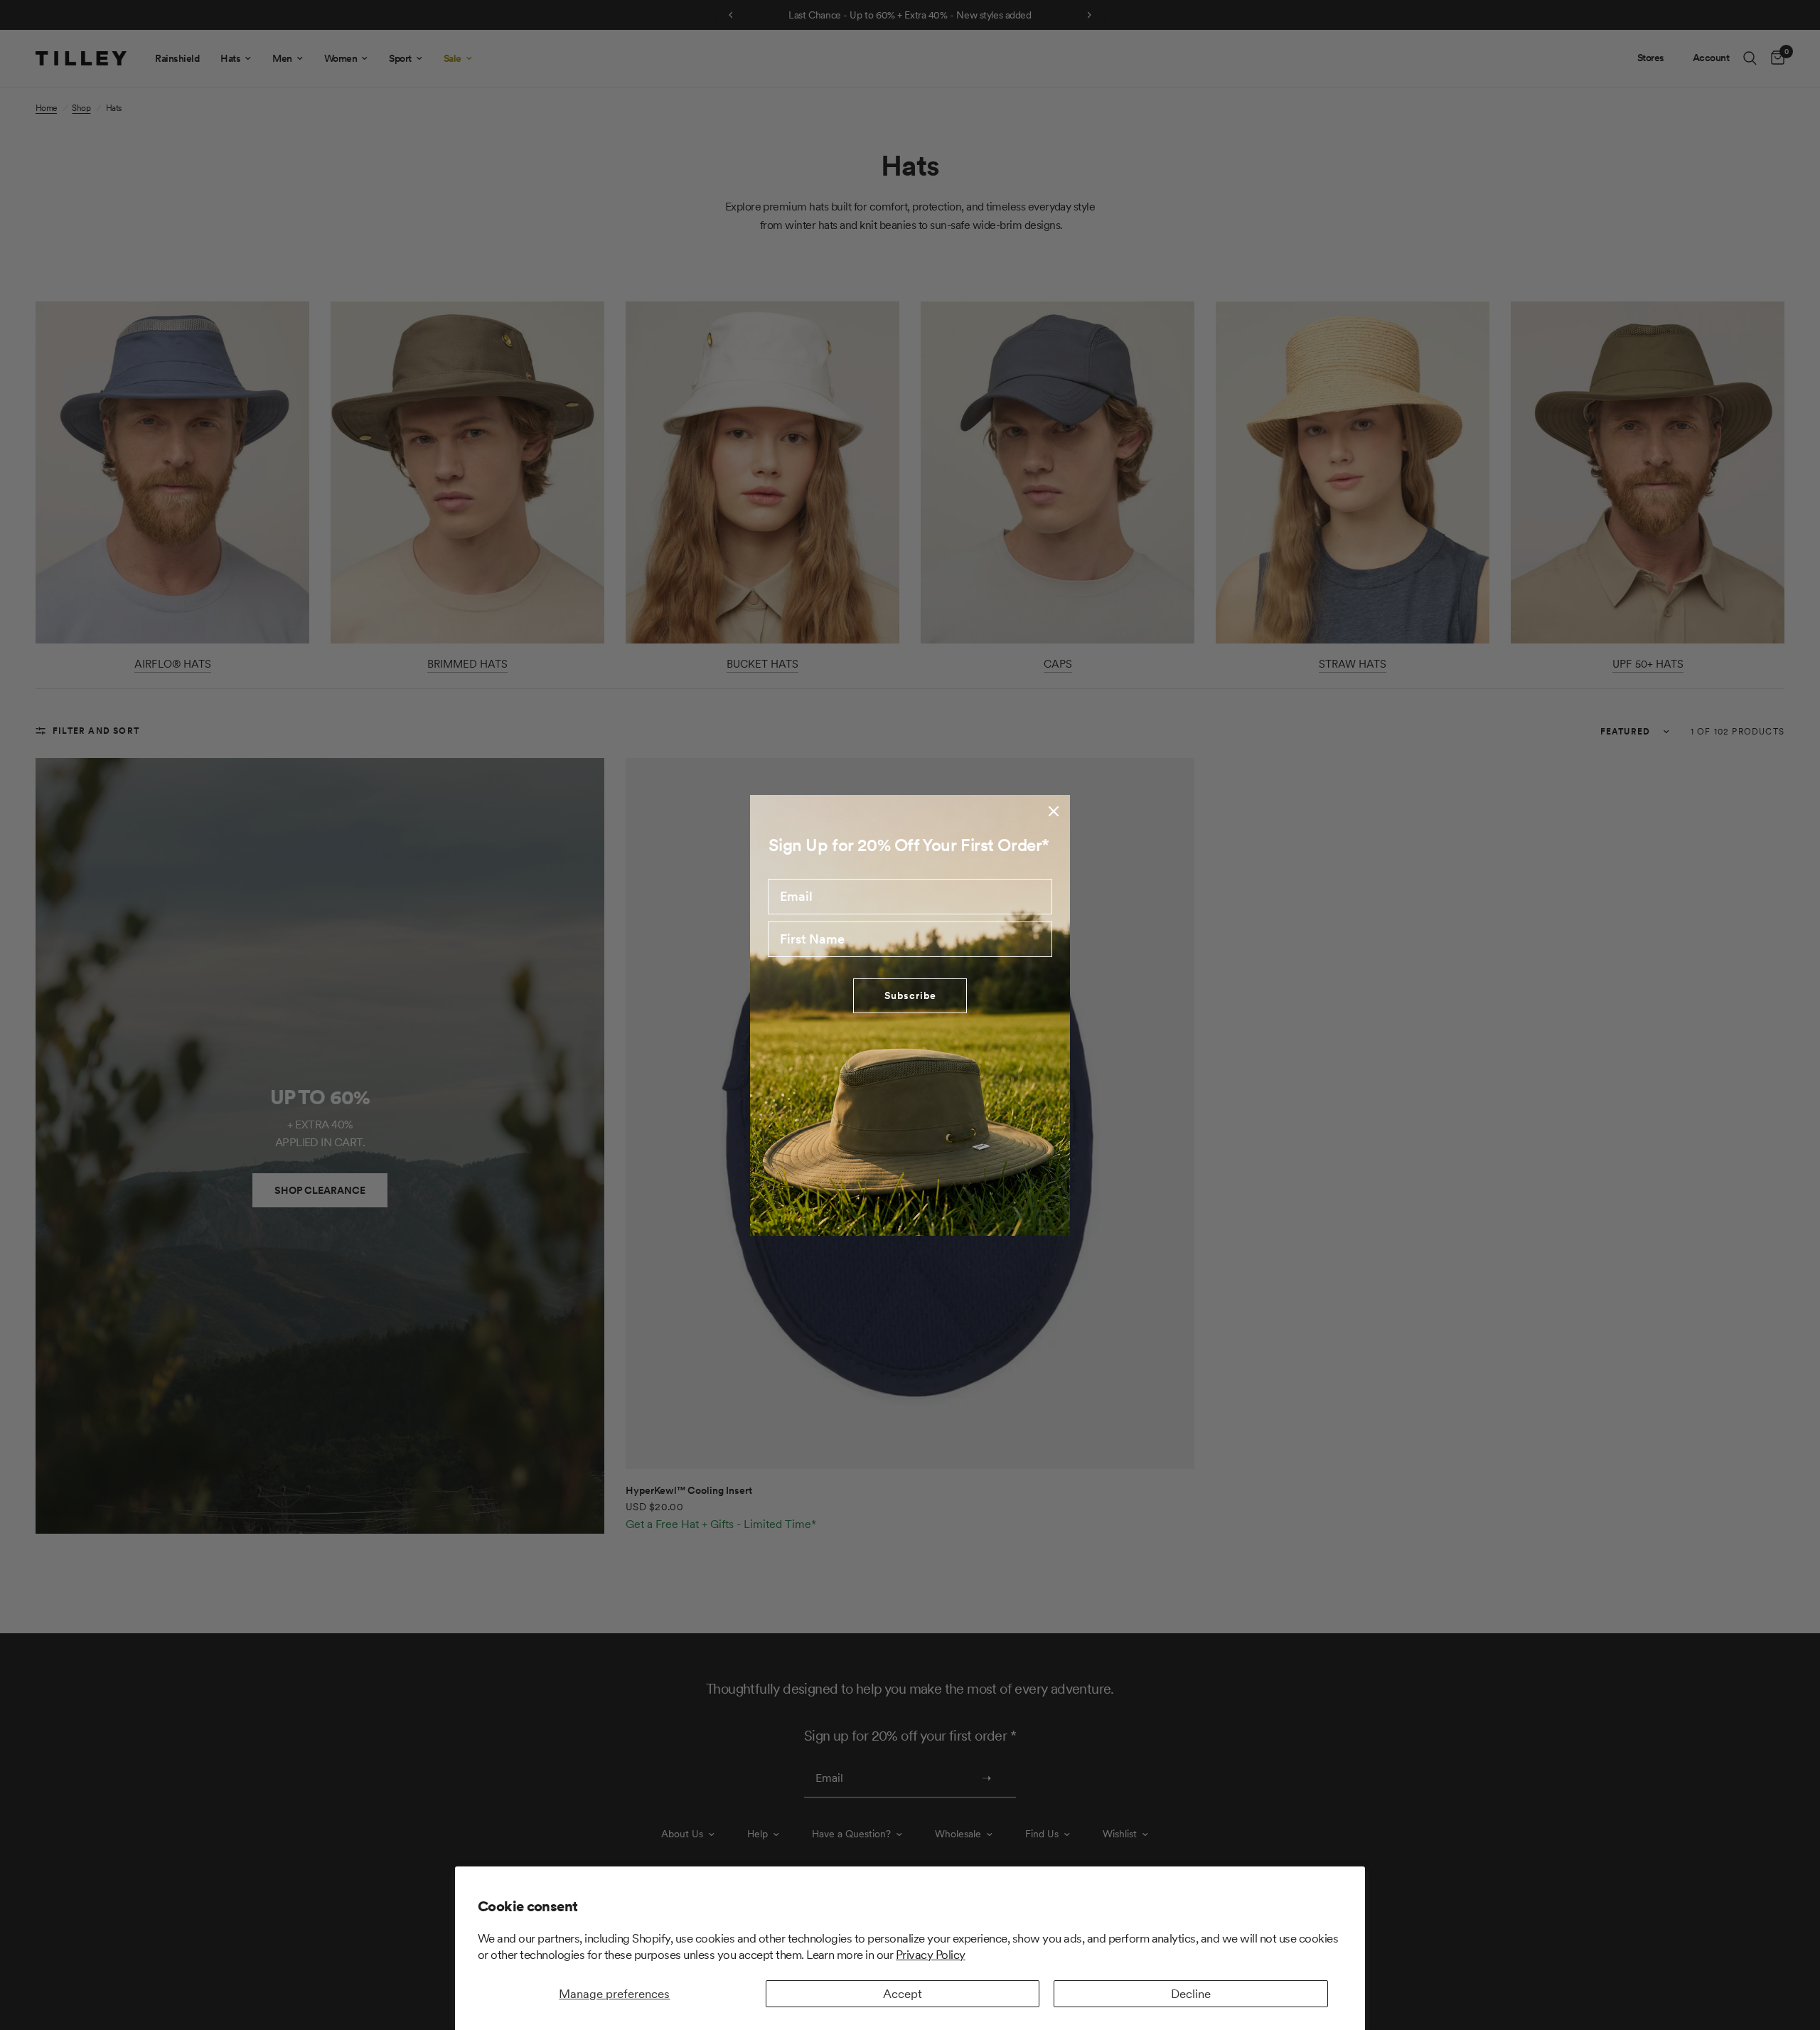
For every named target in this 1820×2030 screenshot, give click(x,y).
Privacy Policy (931, 1955)
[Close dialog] (1054, 811)
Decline (1191, 1994)
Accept (903, 1994)
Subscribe (910, 995)
